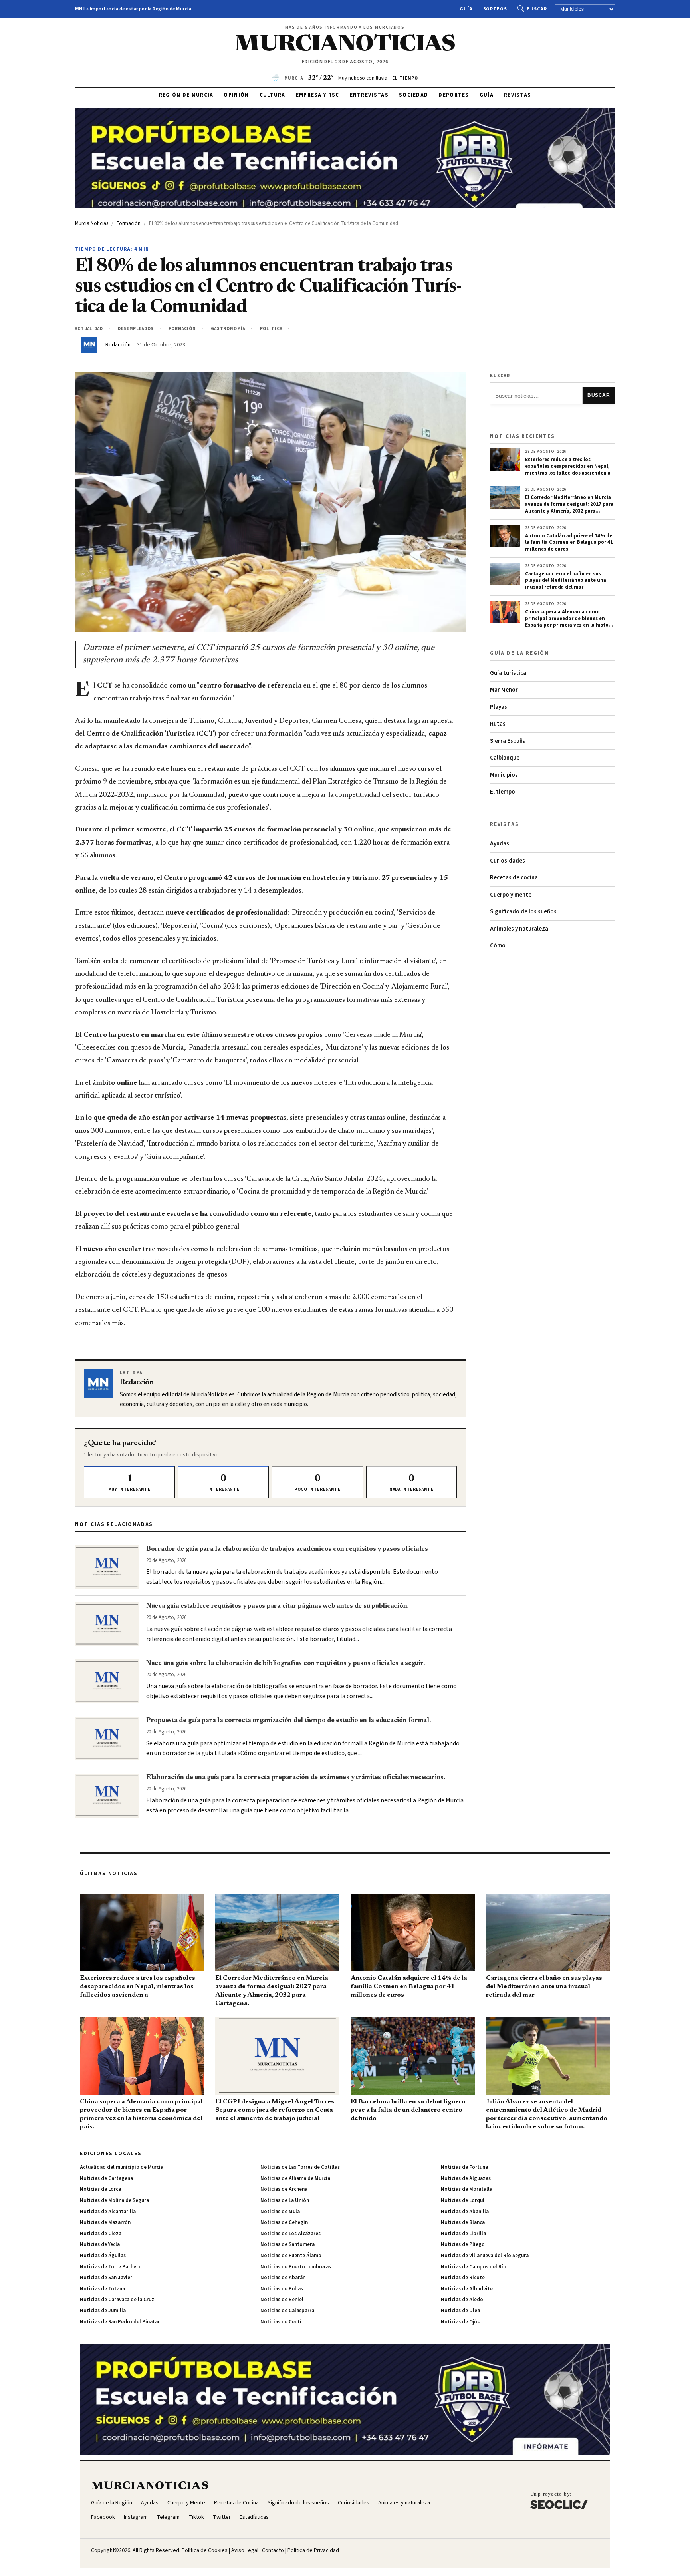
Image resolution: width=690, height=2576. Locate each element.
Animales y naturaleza (519, 929)
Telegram (168, 2517)
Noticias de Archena (284, 2189)
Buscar (537, 9)
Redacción (118, 345)
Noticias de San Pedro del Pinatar (120, 2322)
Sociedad (413, 95)
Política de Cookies (205, 2550)
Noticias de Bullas (282, 2289)
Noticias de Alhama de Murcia (295, 2178)
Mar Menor (504, 690)
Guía (466, 9)
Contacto (273, 2550)
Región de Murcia (186, 95)
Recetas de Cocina (236, 2503)
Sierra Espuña (508, 741)
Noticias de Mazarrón (105, 2222)
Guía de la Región (112, 2503)
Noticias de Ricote (463, 2278)
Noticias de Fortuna (464, 2167)
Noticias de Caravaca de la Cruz (117, 2300)
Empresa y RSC (318, 95)
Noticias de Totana (102, 2289)
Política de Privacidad (313, 2550)
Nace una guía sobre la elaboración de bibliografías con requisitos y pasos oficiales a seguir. (285, 1663)
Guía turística (508, 673)
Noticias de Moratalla (467, 2189)
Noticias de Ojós (460, 2322)
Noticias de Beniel (282, 2300)
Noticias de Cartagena (106, 2178)
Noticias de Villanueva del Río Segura (485, 2256)
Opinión (236, 95)
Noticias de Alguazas (466, 2178)
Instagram (136, 2517)
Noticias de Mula (280, 2212)
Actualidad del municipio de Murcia (122, 2167)
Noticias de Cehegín (284, 2222)
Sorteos (495, 9)
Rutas (498, 724)
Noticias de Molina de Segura (114, 2200)
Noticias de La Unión (285, 2200)
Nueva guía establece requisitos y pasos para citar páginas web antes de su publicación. (277, 1606)
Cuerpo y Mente (186, 2503)
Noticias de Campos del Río (474, 2267)
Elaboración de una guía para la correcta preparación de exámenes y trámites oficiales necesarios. (296, 1778)
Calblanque (505, 758)
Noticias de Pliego (463, 2244)
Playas (499, 707)
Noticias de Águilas (103, 2256)
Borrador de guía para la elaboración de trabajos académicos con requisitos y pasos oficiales (287, 1549)
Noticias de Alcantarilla (108, 2212)
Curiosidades (508, 861)
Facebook (103, 2517)
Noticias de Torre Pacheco (111, 2267)
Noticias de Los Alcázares (290, 2234)
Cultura (273, 95)
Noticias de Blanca (463, 2222)
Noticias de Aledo (462, 2300)
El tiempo (503, 792)
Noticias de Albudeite (467, 2289)
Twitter (222, 2517)
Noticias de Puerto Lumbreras (296, 2267)
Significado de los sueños (523, 912)
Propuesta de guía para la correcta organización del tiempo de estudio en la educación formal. (288, 1721)
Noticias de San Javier (106, 2278)
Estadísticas (254, 2517)
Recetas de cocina (514, 878)
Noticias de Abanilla (465, 2212)
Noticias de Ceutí (281, 2322)
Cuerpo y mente (511, 895)
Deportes (454, 95)
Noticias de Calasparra (287, 2311)
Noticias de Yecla (100, 2244)
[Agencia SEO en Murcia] (559, 2500)
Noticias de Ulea (460, 2311)
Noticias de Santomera (287, 2244)
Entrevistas (369, 95)
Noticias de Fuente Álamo (291, 2256)
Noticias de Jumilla (103, 2311)
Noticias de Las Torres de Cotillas (300, 2167)
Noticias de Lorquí (463, 2200)
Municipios (504, 775)
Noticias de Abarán (283, 2278)
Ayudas (500, 844)
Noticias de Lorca (100, 2189)
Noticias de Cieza (101, 2234)
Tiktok (196, 2517)
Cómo (498, 946)
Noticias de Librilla (463, 2234)
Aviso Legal (245, 2550)
